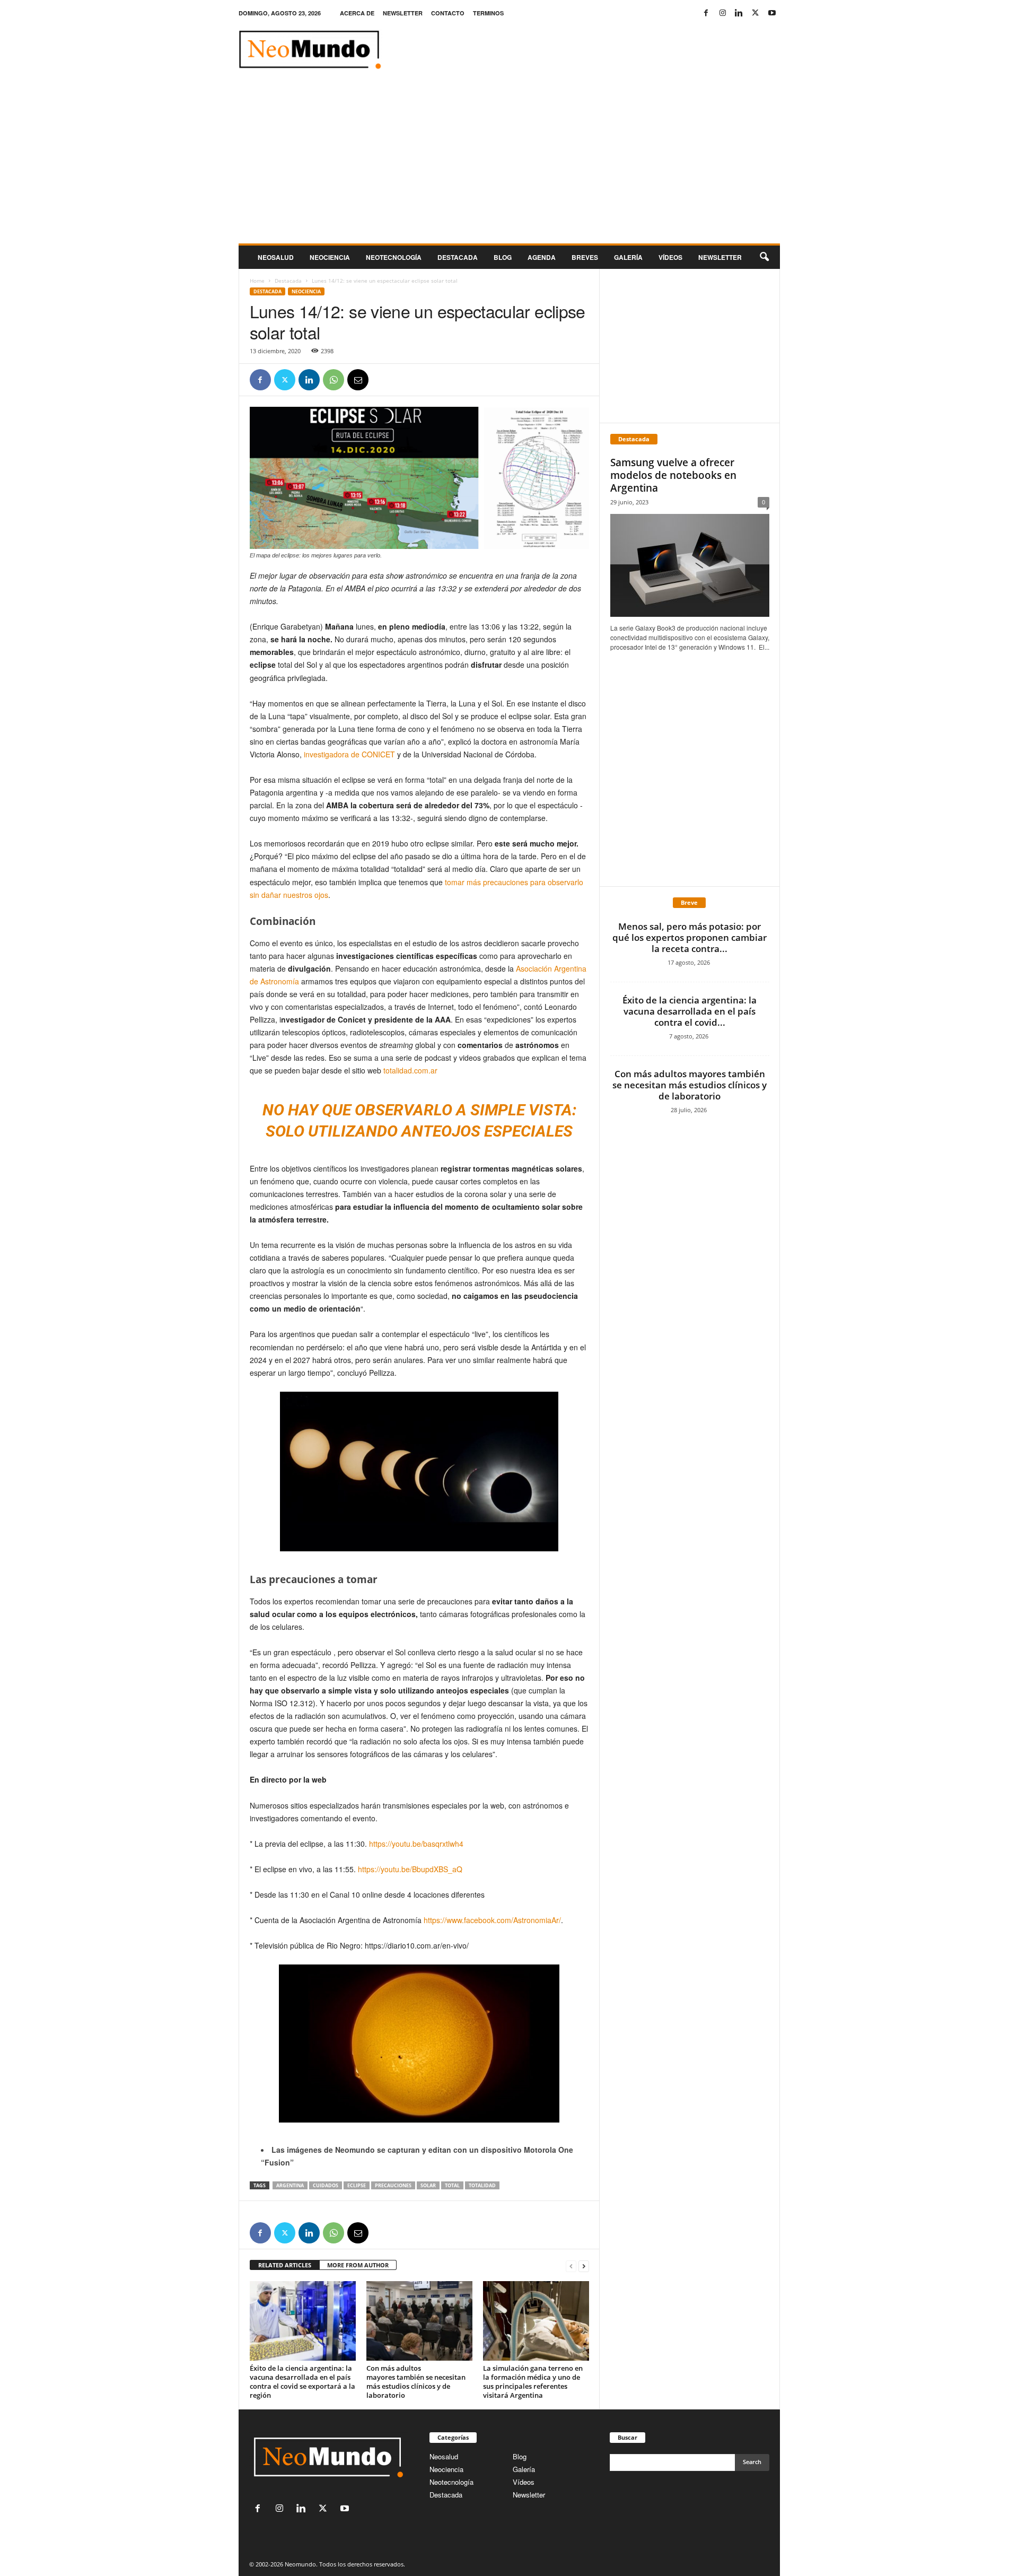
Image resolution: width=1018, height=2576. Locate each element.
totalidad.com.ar (411, 1070)
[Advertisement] (509, 164)
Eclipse (357, 2185)
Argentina (290, 2185)
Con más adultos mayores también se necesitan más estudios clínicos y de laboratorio (416, 2382)
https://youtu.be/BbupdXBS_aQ (410, 1869)
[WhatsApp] (334, 380)
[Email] (358, 380)
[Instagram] (723, 13)
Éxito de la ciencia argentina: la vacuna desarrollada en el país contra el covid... (690, 1011)
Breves (585, 257)
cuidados (326, 2185)
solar (428, 2185)
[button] (764, 257)
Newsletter (529, 2495)
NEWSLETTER (403, 13)
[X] (756, 13)
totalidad (482, 2185)
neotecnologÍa (394, 257)
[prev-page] (571, 2265)
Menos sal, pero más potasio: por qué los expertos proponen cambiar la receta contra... (690, 937)
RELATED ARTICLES (285, 2265)
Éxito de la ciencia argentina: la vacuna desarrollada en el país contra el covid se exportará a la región (302, 2382)
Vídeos (670, 257)
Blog (503, 257)
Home (257, 281)
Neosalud (276, 257)
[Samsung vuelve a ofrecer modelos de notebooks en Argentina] (690, 565)
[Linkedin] (739, 13)
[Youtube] (772, 13)
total (452, 2185)
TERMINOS (488, 13)
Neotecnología (451, 2482)
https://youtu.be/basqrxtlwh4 (416, 1844)
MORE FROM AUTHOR (358, 2265)
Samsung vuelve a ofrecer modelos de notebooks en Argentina (673, 475)
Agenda (542, 257)
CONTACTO (448, 13)
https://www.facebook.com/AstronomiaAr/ (492, 1920)
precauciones (393, 2185)
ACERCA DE (357, 13)
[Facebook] (706, 13)
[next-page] (584, 2265)
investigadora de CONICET (348, 754)
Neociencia (330, 257)
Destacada (458, 257)
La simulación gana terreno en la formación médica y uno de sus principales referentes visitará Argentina (533, 2382)
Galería (628, 257)
